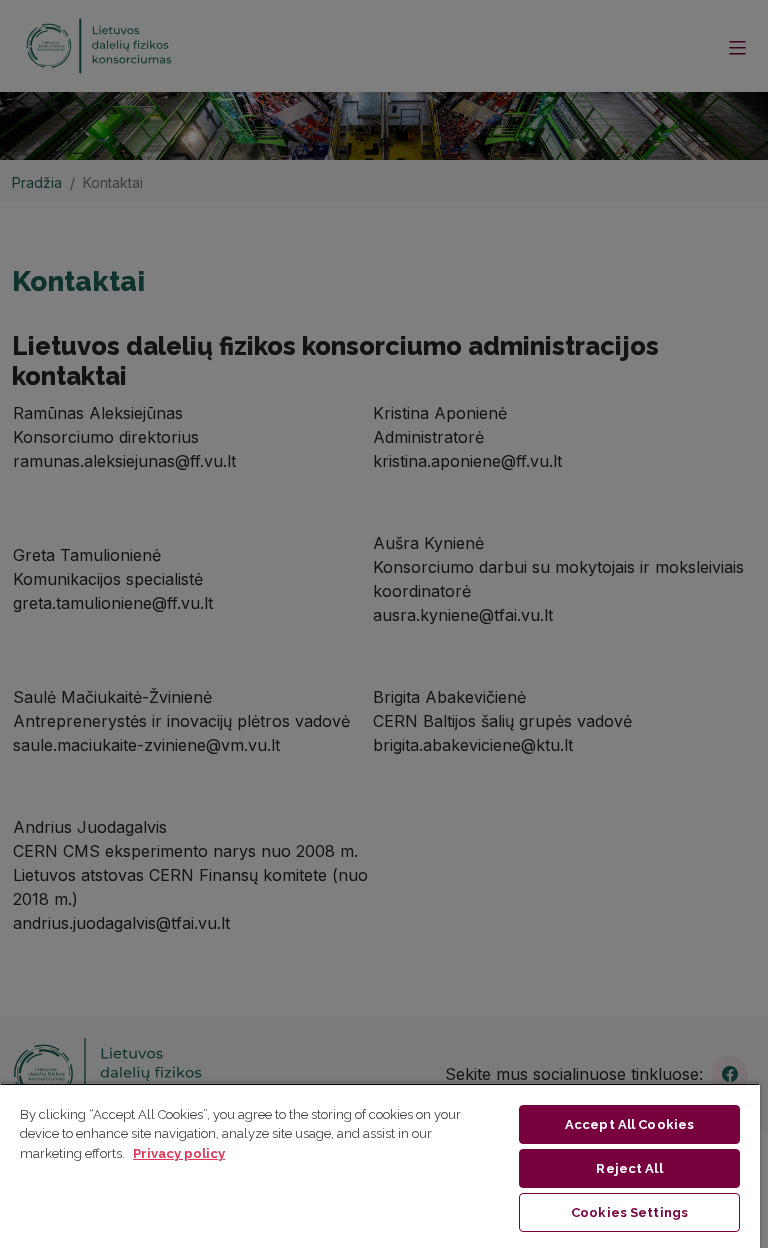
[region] (380, 1165)
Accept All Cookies (629, 1124)
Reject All (629, 1168)
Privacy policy (179, 1153)
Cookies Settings (629, 1212)
